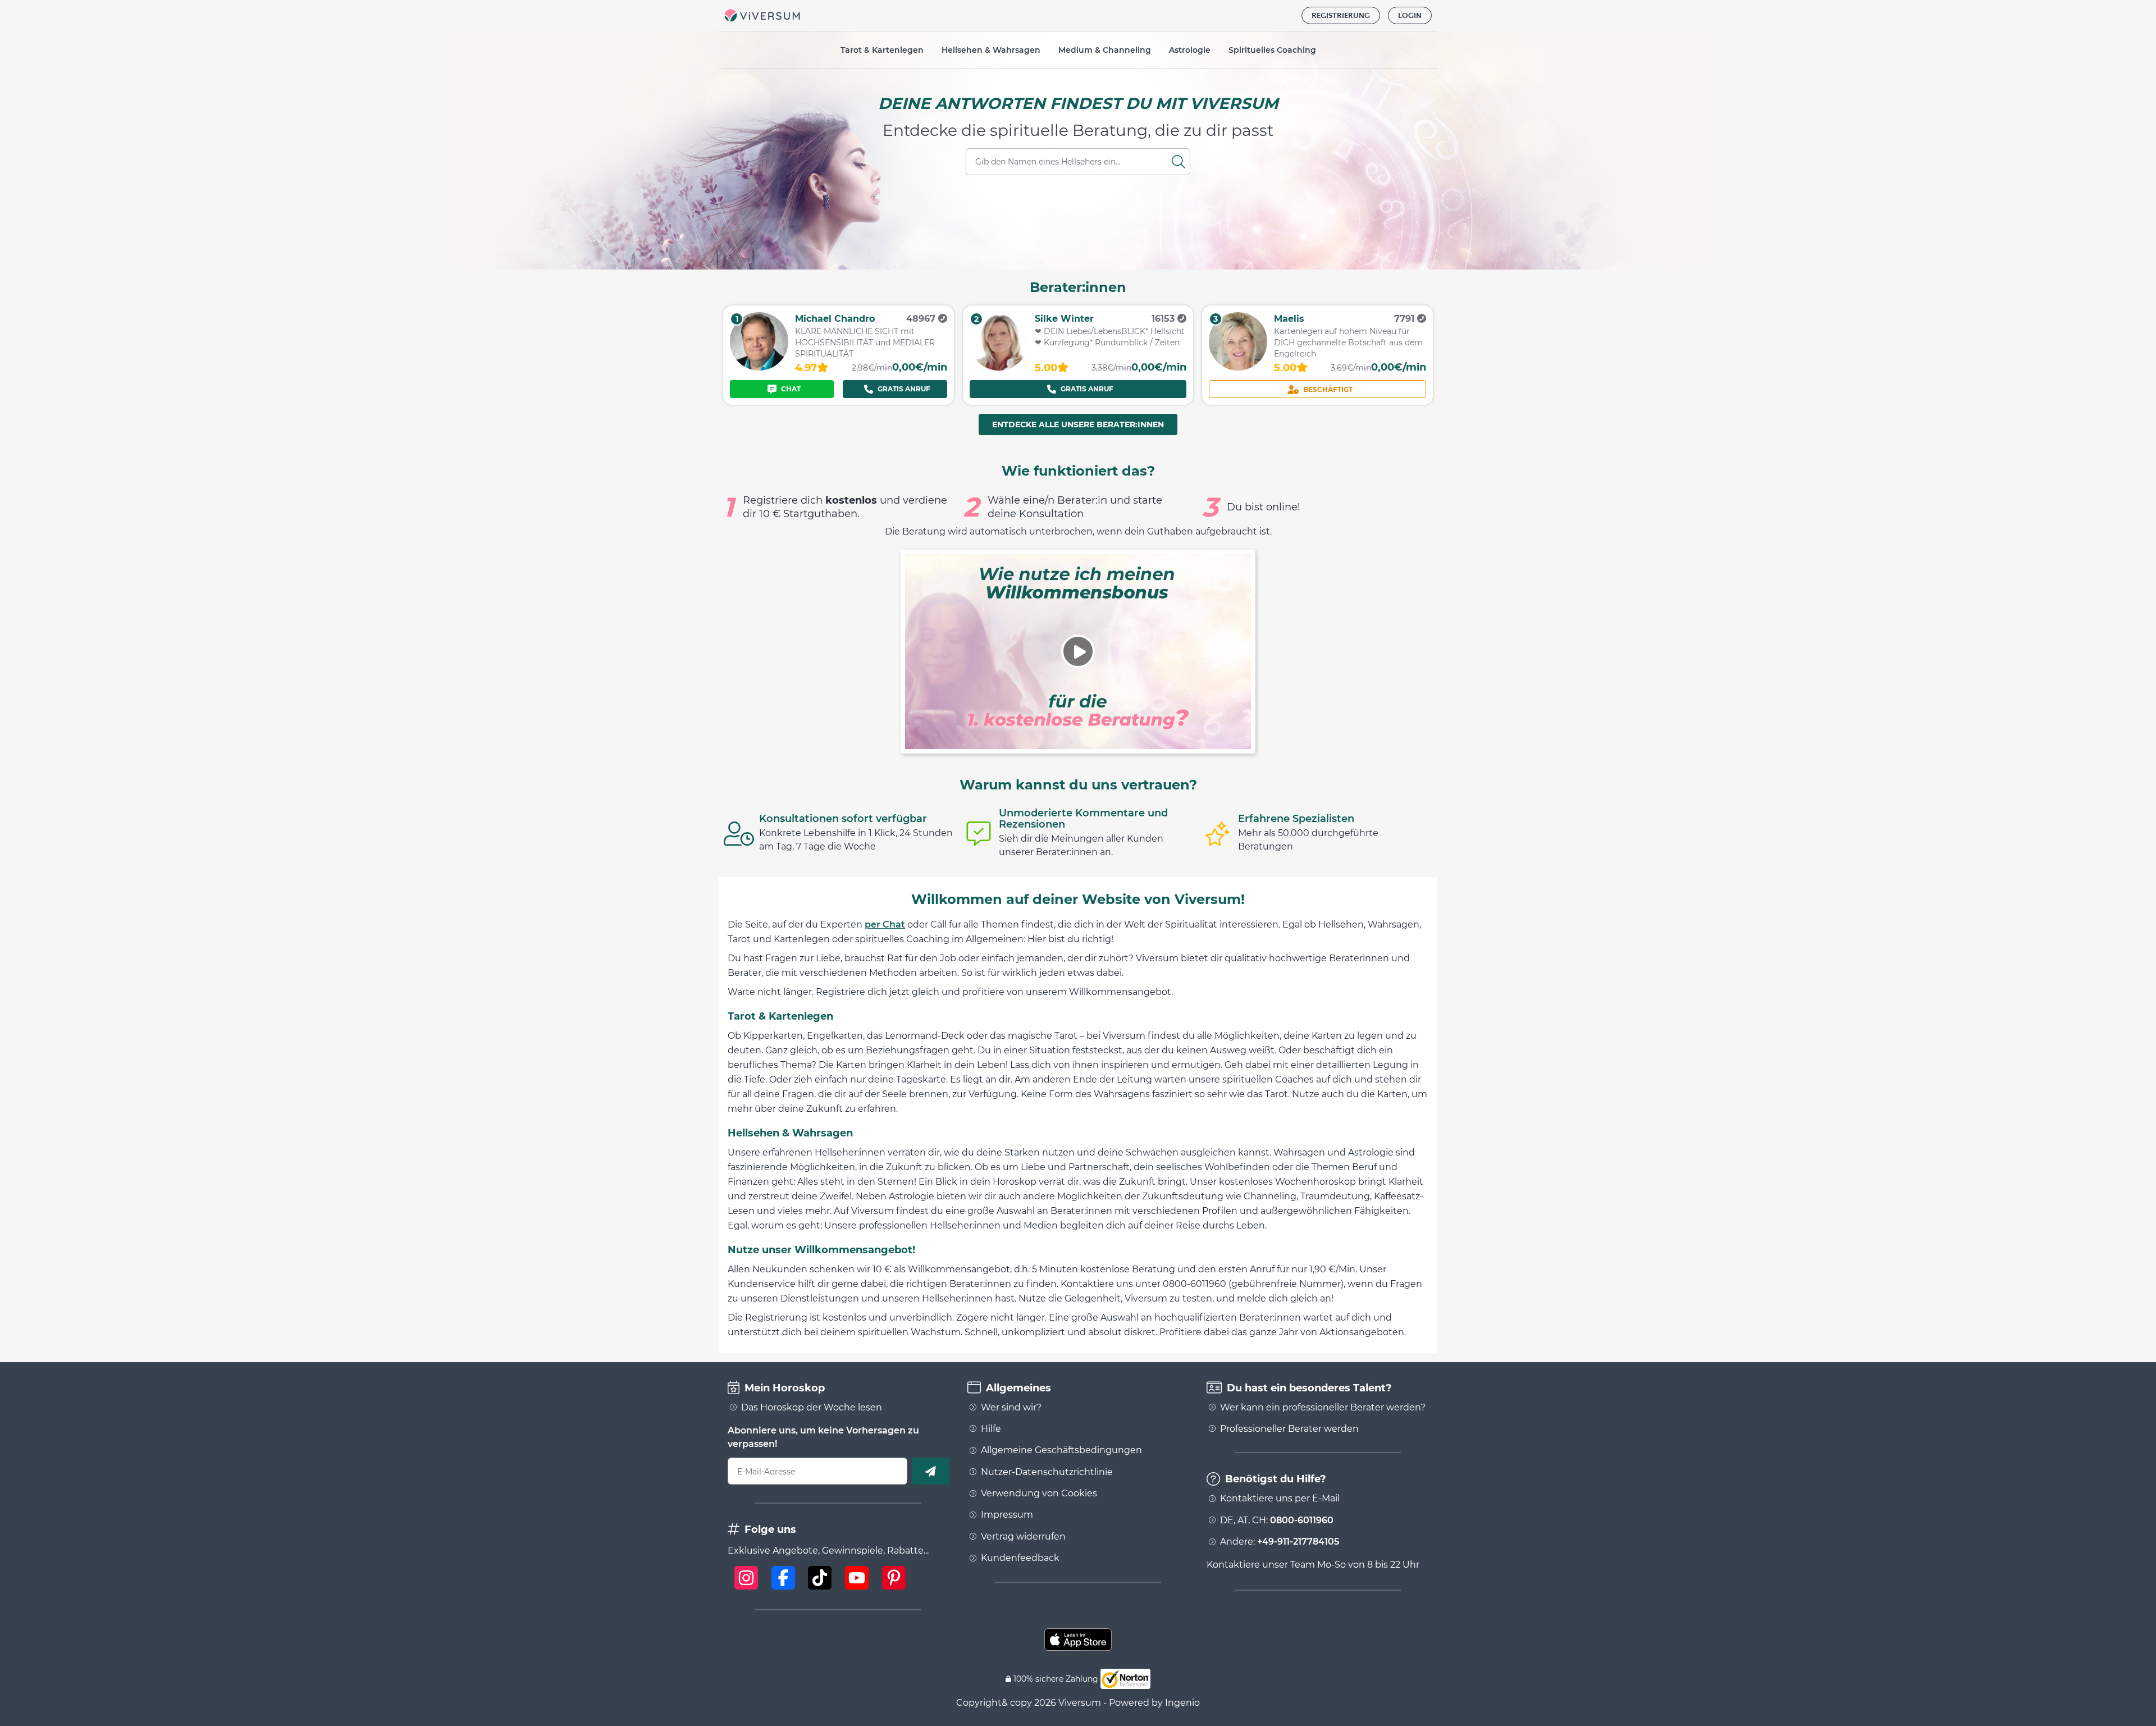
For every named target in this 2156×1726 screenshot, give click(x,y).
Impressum (1007, 1515)
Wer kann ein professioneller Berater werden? (1323, 1408)
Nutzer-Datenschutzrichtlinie (1047, 1472)
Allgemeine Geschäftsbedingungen (1061, 1450)
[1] (759, 367)
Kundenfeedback (1020, 1558)
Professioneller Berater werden (1289, 1429)
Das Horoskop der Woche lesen (812, 1408)
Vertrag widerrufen (1023, 1537)
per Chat (885, 924)
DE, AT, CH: (1277, 1520)
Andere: (1280, 1542)
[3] (1238, 367)
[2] (999, 367)
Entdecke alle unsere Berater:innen (1078, 424)
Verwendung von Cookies (1039, 1494)
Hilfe (991, 1429)
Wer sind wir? (1011, 1408)
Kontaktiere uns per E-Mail (1280, 1499)
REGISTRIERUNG (1341, 15)
